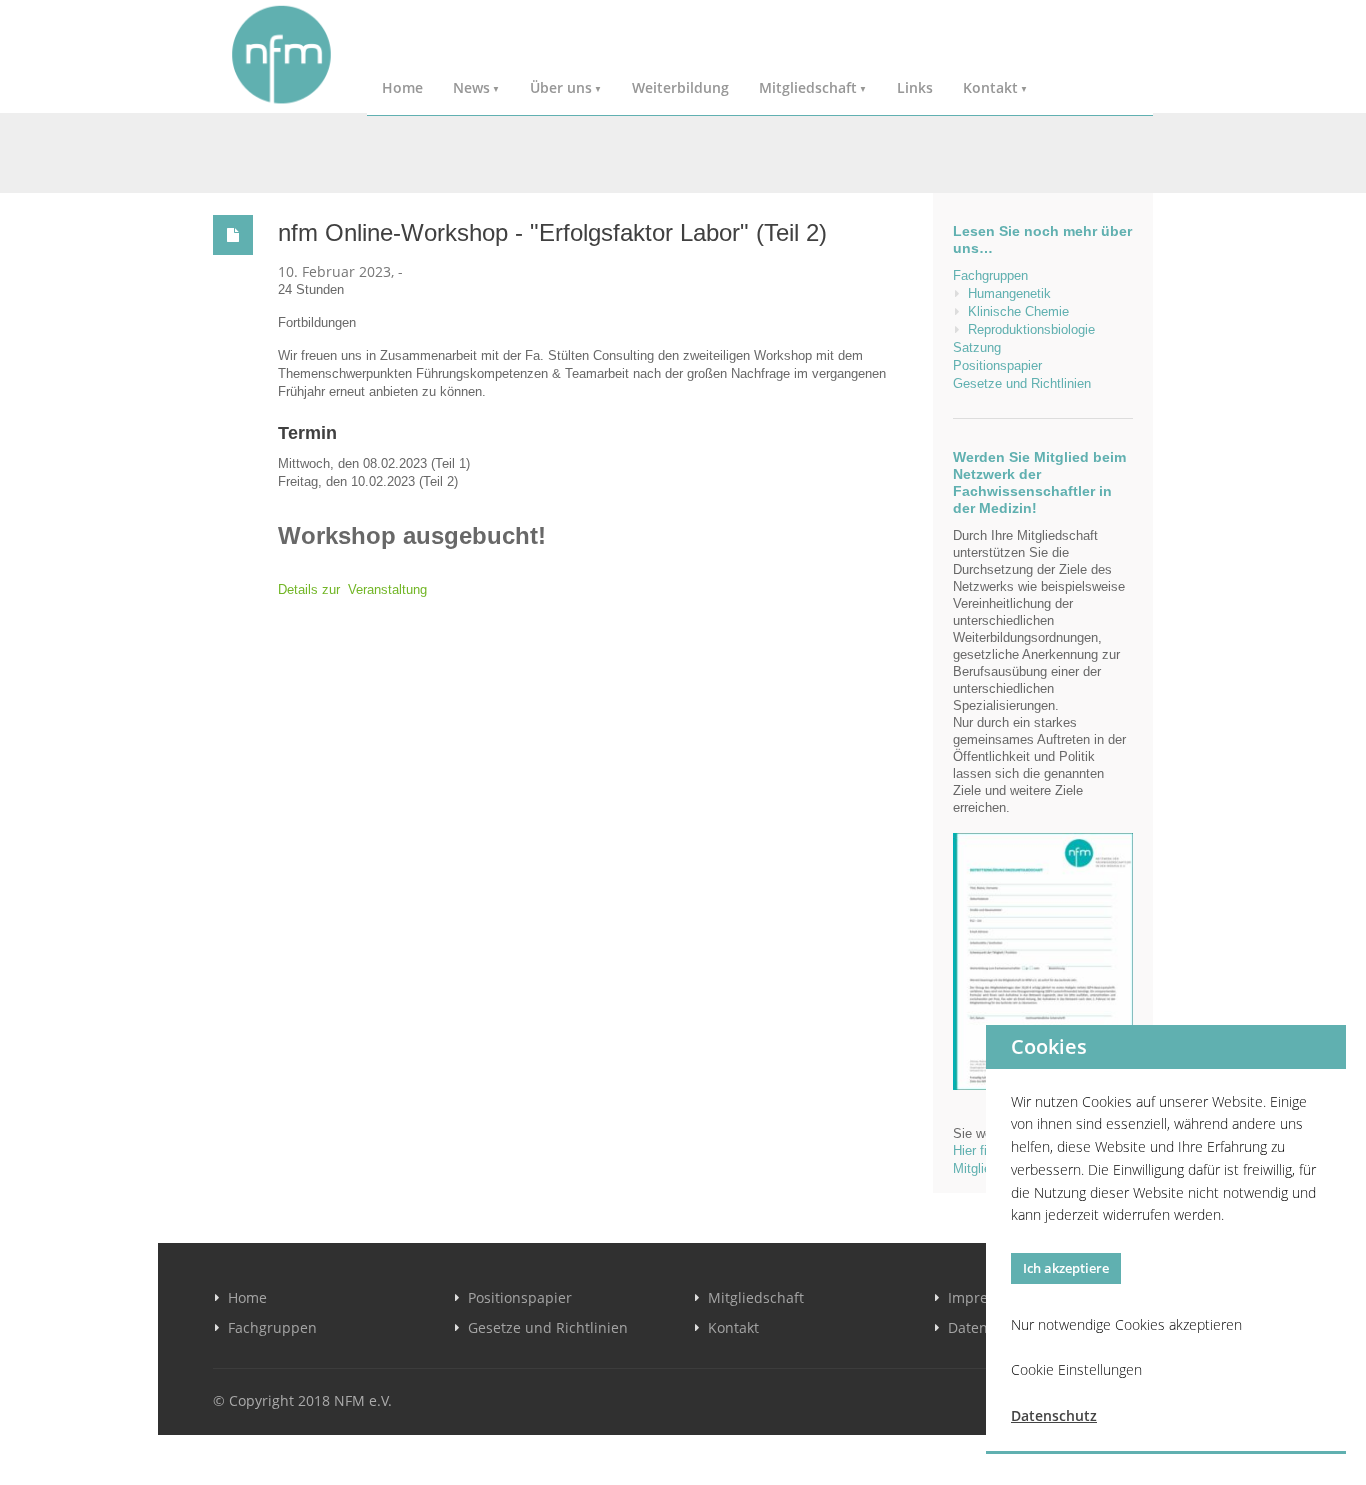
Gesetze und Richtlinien (1022, 383)
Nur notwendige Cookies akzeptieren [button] (1126, 1324)
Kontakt (990, 87)
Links (915, 87)
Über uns (561, 87)
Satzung (977, 347)
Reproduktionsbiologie (1031, 329)
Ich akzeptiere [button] (1066, 1268)
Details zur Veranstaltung (352, 589)
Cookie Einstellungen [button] (1076, 1369)
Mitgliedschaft (808, 87)
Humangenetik (1009, 293)
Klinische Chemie (1018, 311)
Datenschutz (1054, 1415)
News (471, 87)
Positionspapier (997, 365)
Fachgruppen (990, 275)
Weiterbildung (680, 87)
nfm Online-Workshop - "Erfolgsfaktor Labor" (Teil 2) (552, 232)
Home (402, 87)
